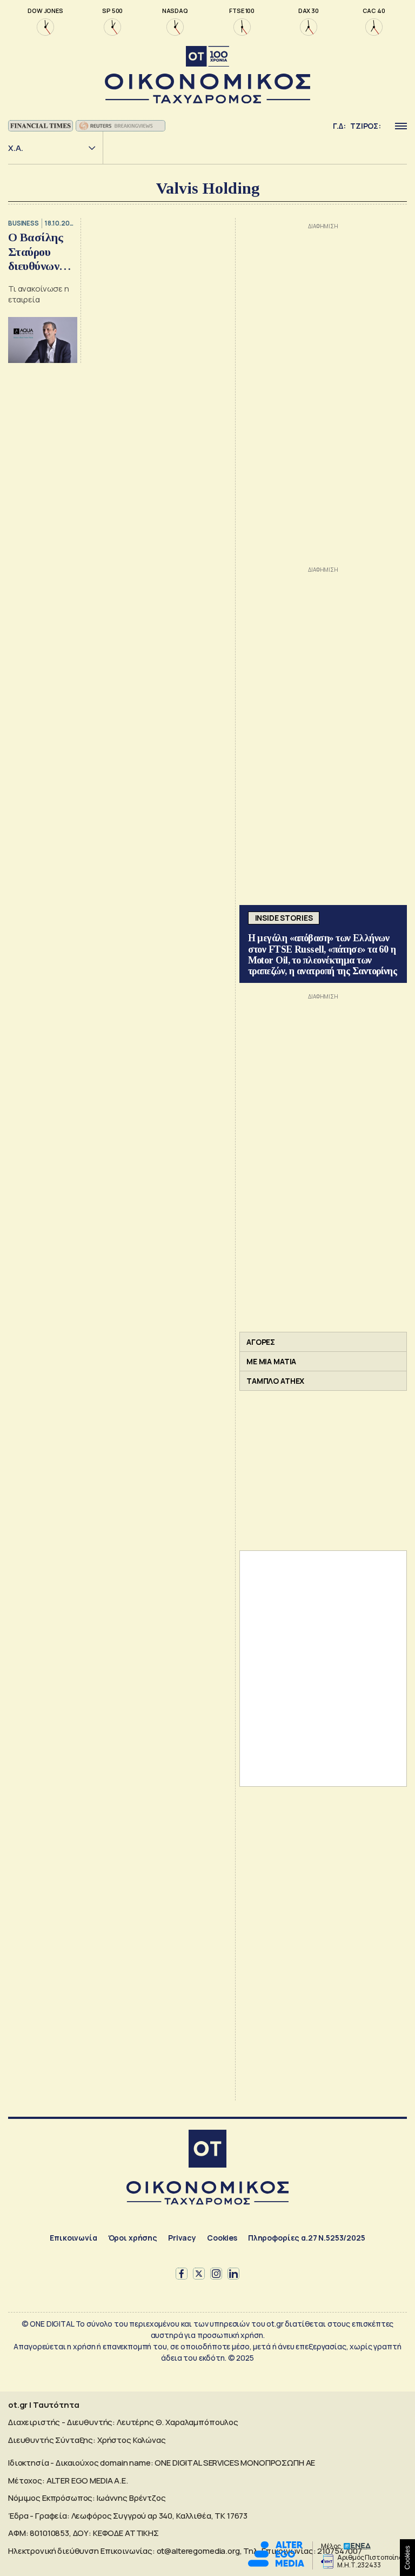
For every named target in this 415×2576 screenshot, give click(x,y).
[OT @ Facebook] (182, 2274)
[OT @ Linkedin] (233, 2274)
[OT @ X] (199, 2274)
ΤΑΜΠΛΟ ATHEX (275, 1381)
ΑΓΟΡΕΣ (261, 1342)
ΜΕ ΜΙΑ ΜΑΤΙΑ (271, 1361)
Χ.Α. (16, 148)
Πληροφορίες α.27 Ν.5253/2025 (307, 2238)
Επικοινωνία (73, 2238)
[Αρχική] (207, 2150)
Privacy (182, 2238)
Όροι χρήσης (133, 2238)
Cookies (222, 2238)
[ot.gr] (207, 75)
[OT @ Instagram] (216, 2274)
